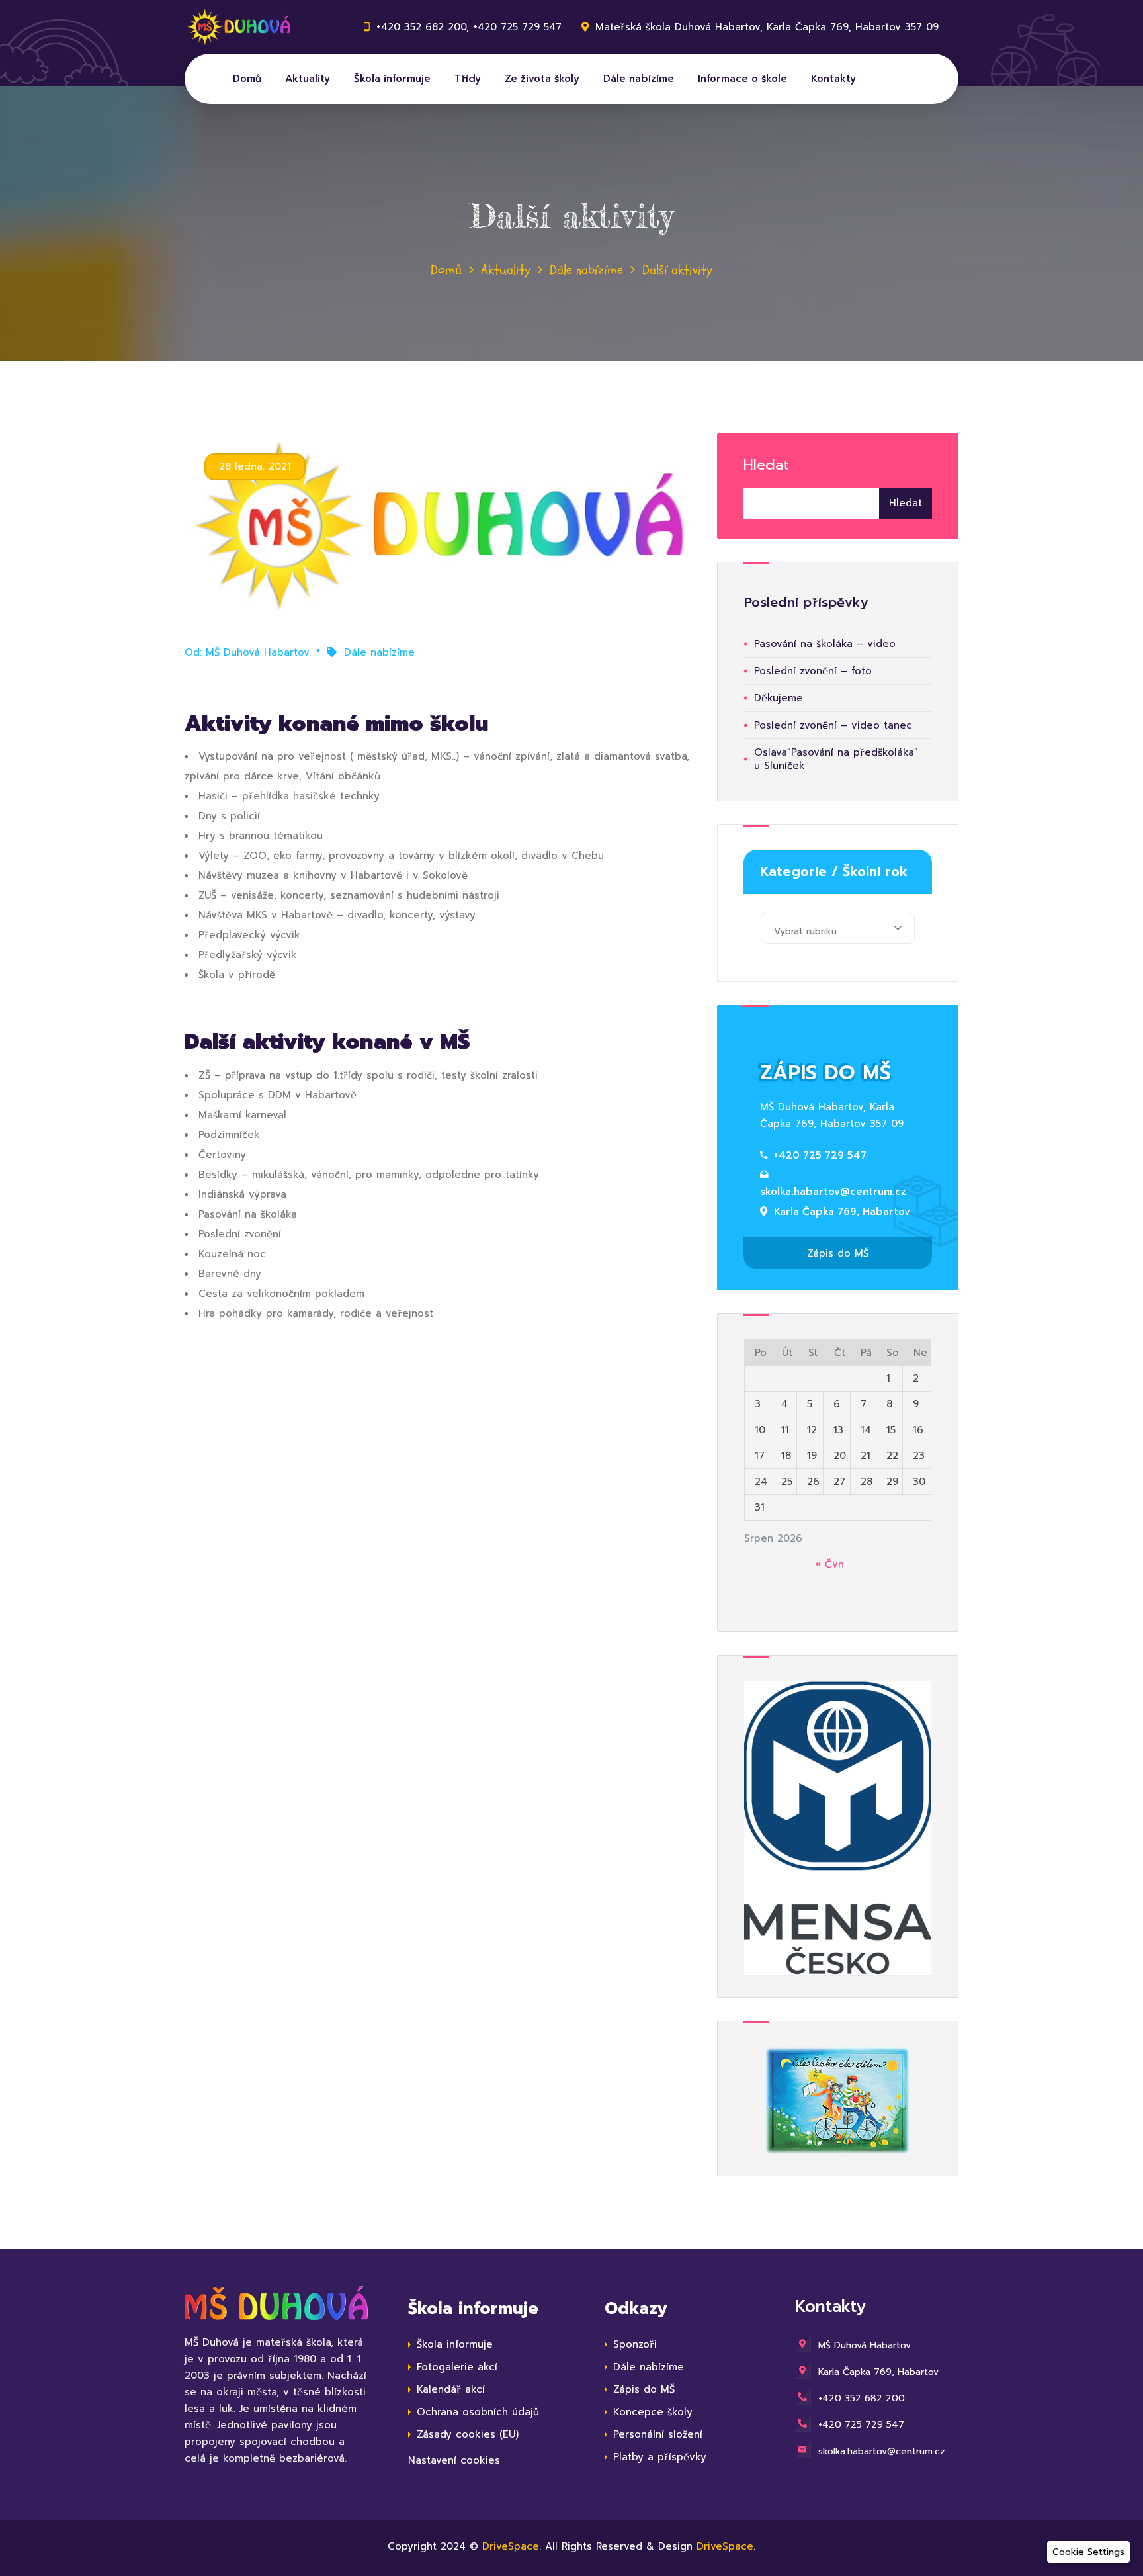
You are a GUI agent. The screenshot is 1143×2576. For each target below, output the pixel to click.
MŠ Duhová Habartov (258, 652)
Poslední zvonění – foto (813, 671)
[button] (1088, 2552)
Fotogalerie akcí (457, 2367)
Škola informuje (392, 79)
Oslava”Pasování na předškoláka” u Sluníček (836, 759)
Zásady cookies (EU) (468, 2434)
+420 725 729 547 (820, 1155)
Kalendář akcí (451, 2389)
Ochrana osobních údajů (478, 2412)
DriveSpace (511, 2546)
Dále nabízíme (639, 79)
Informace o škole (742, 79)
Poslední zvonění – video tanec (833, 725)
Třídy (468, 79)
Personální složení (658, 2434)
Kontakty (833, 79)
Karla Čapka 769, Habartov (842, 1212)
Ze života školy (542, 79)
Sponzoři (635, 2344)
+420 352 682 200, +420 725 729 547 (469, 27)
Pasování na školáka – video (825, 644)
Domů (247, 79)
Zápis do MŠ (838, 1253)
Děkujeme (779, 698)
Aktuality (308, 79)
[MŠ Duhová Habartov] (244, 27)
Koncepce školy (653, 2412)
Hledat (766, 465)
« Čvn (829, 1564)
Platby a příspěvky (660, 2457)
